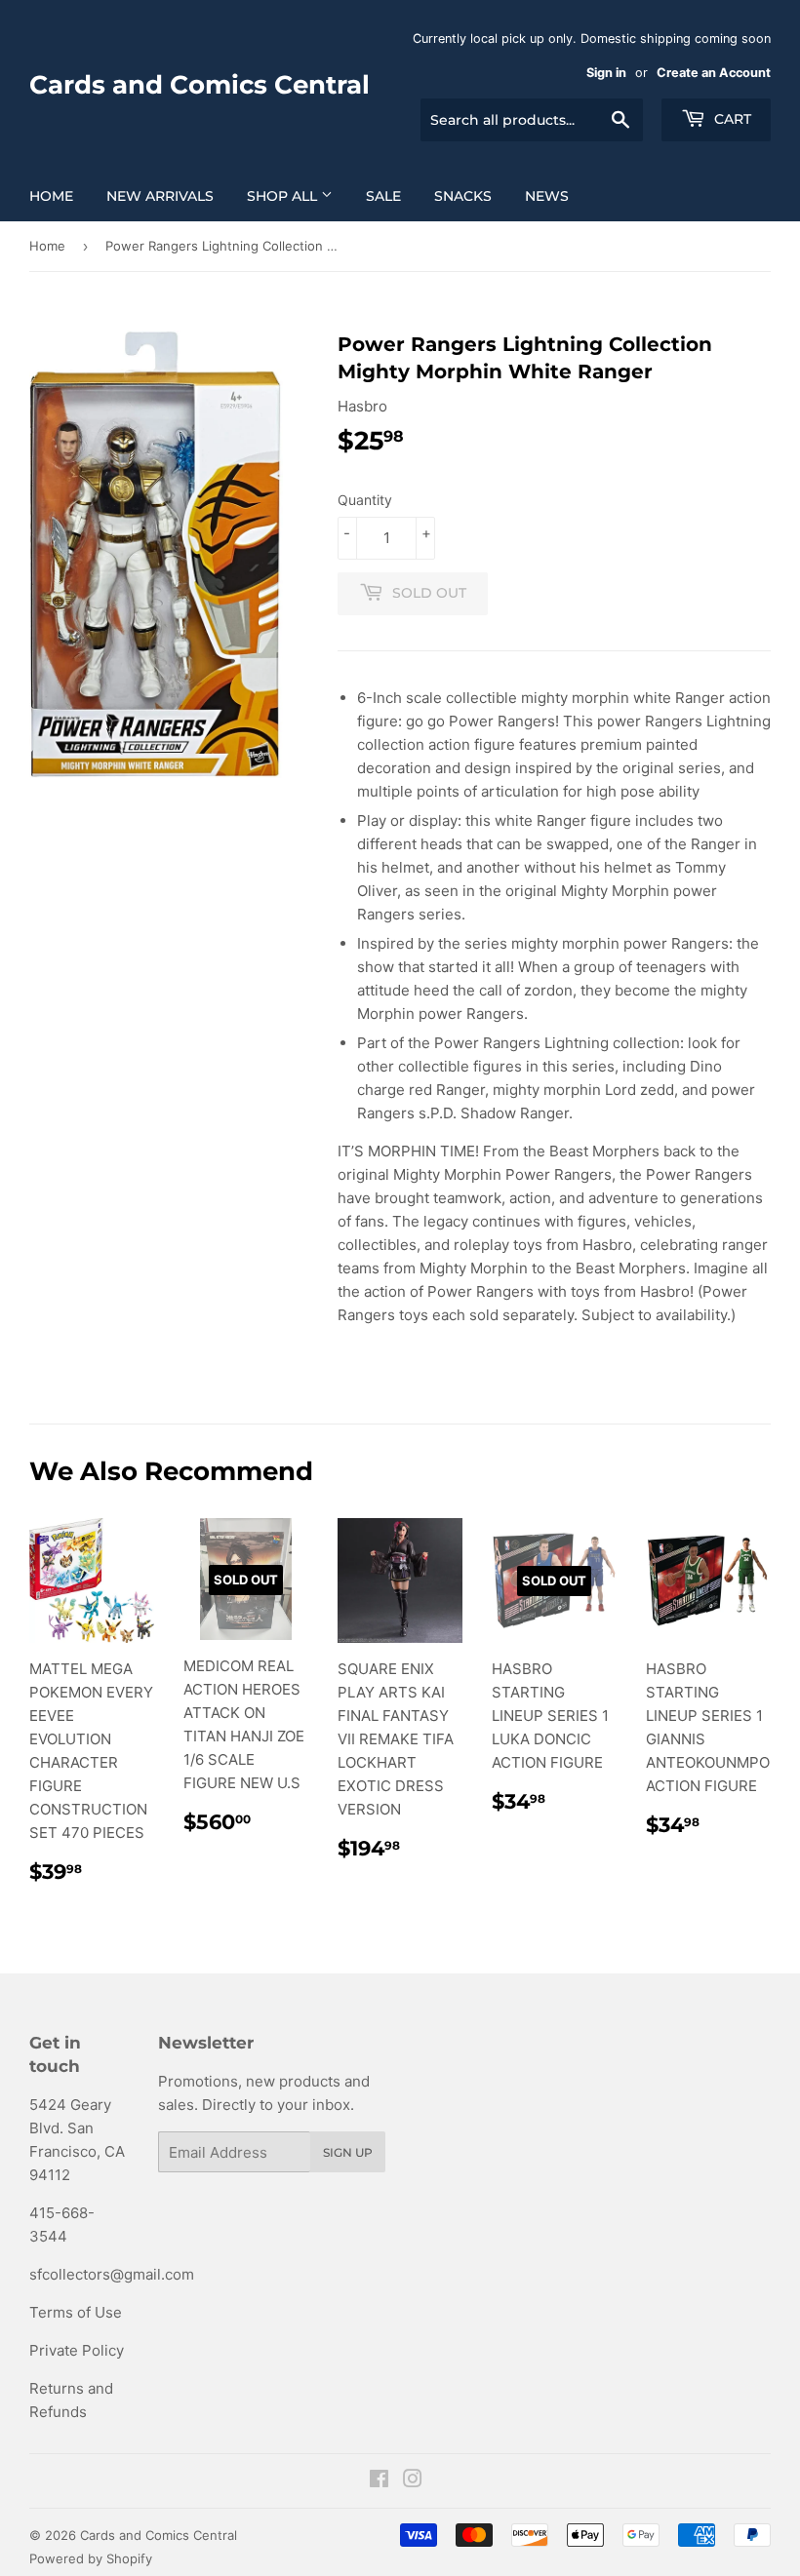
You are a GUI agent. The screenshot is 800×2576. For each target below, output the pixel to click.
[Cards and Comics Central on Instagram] (413, 2481)
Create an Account (714, 73)
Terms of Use (76, 2312)
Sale (383, 196)
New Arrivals (160, 196)
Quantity (365, 500)
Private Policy (77, 2350)
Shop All (284, 196)
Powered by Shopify (91, 2558)
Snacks (463, 196)
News (547, 196)
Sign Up (348, 2152)
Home (51, 196)
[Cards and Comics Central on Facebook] (379, 2481)
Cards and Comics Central (200, 85)
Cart (731, 119)
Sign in (606, 73)
